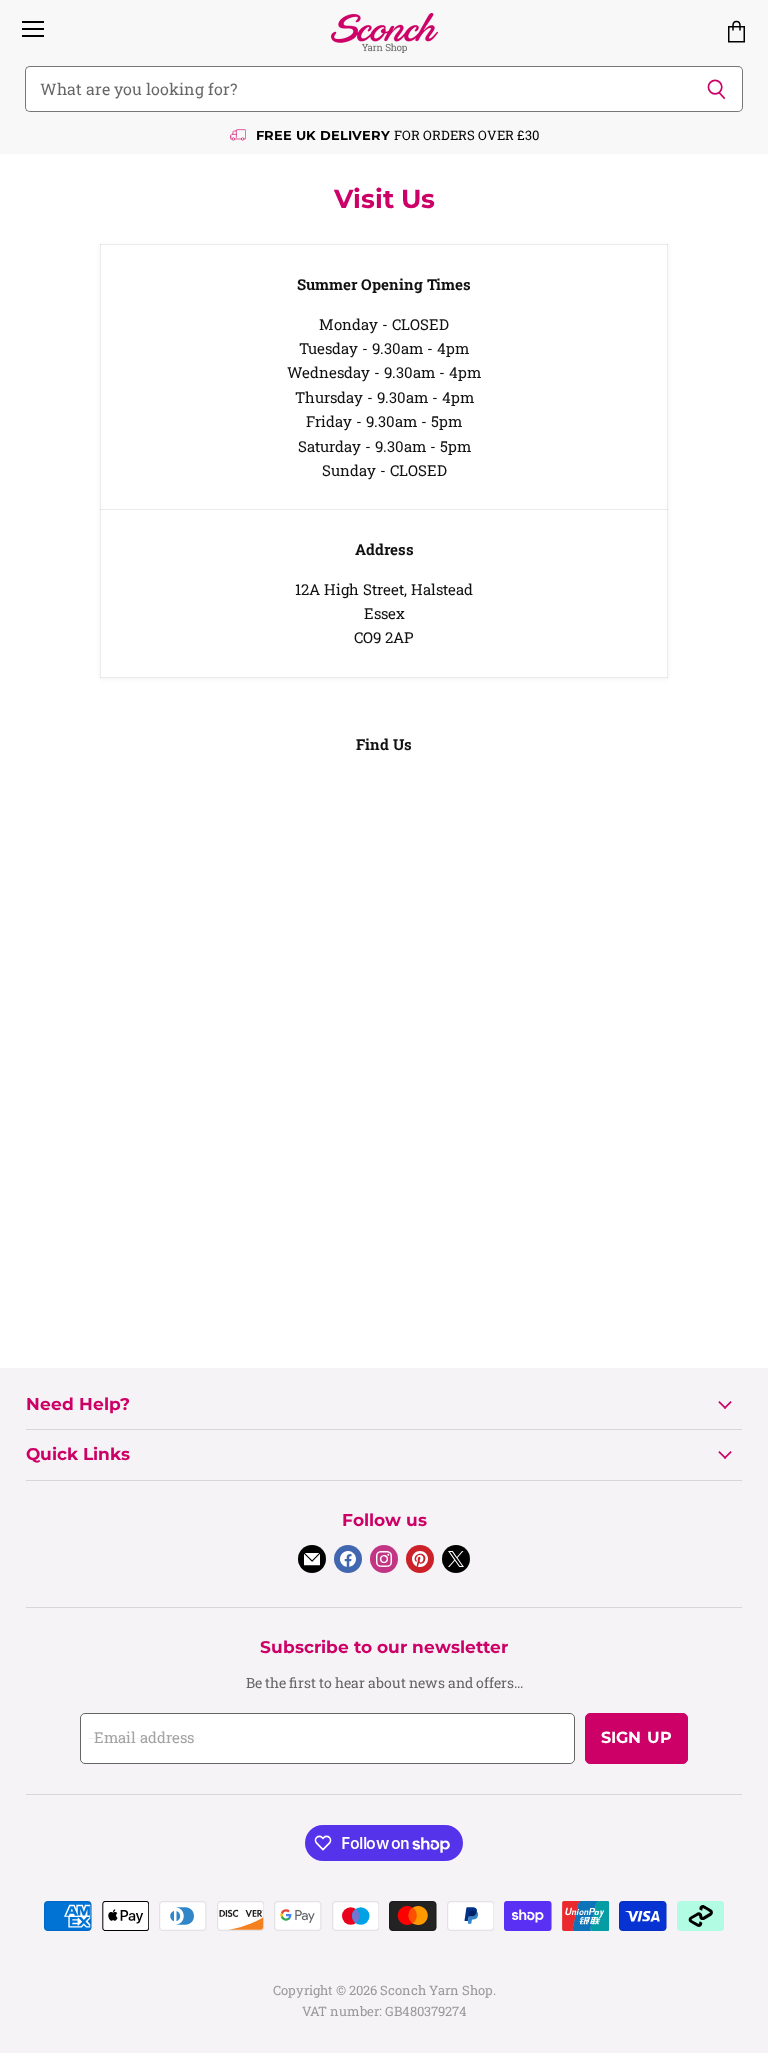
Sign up (636, 1737)
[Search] (716, 89)
